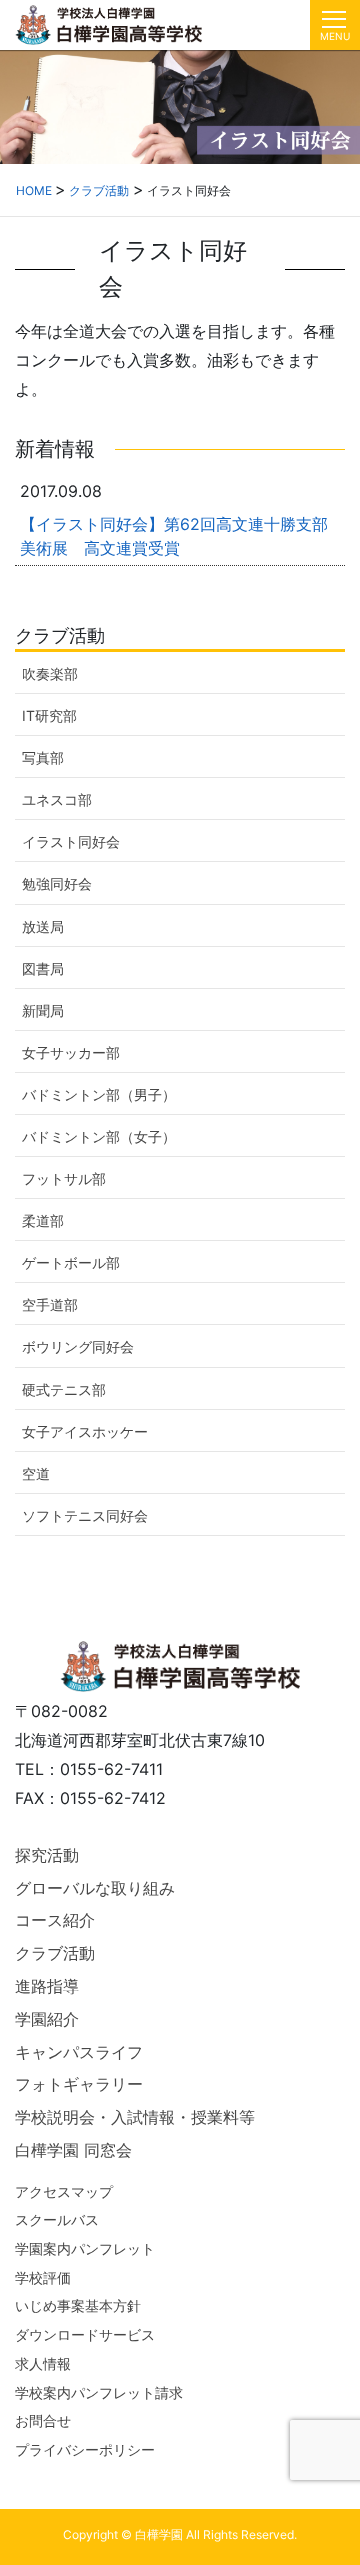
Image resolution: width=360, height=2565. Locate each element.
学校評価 (43, 2277)
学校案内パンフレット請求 (99, 2392)
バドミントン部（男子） (99, 1094)
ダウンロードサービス (85, 2334)
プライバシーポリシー (85, 2449)
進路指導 (47, 1986)
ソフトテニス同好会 (85, 1515)
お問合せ (43, 2420)
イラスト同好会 (71, 841)
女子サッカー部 (71, 1052)
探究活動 (47, 1855)
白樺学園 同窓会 (73, 2150)
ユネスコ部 (57, 799)
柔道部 (43, 1220)
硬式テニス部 (64, 1389)
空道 (36, 1473)
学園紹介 (47, 2019)
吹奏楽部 (50, 673)
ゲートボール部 (71, 1262)
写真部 (43, 757)
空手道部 (50, 1304)
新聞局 (43, 1010)
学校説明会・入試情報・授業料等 (135, 2117)
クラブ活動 (55, 1953)
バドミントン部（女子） (99, 1136)
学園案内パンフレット (85, 2248)
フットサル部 (64, 1178)
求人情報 (43, 2363)
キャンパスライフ (79, 2052)
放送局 (43, 926)
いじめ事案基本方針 (78, 2305)
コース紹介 (55, 1920)
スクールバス (57, 2219)
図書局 (43, 968)
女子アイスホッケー (85, 1431)
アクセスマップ (64, 2191)
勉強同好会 (57, 883)
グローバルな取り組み (95, 1888)
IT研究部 (49, 715)
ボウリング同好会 (78, 1346)
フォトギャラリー (79, 2084)
